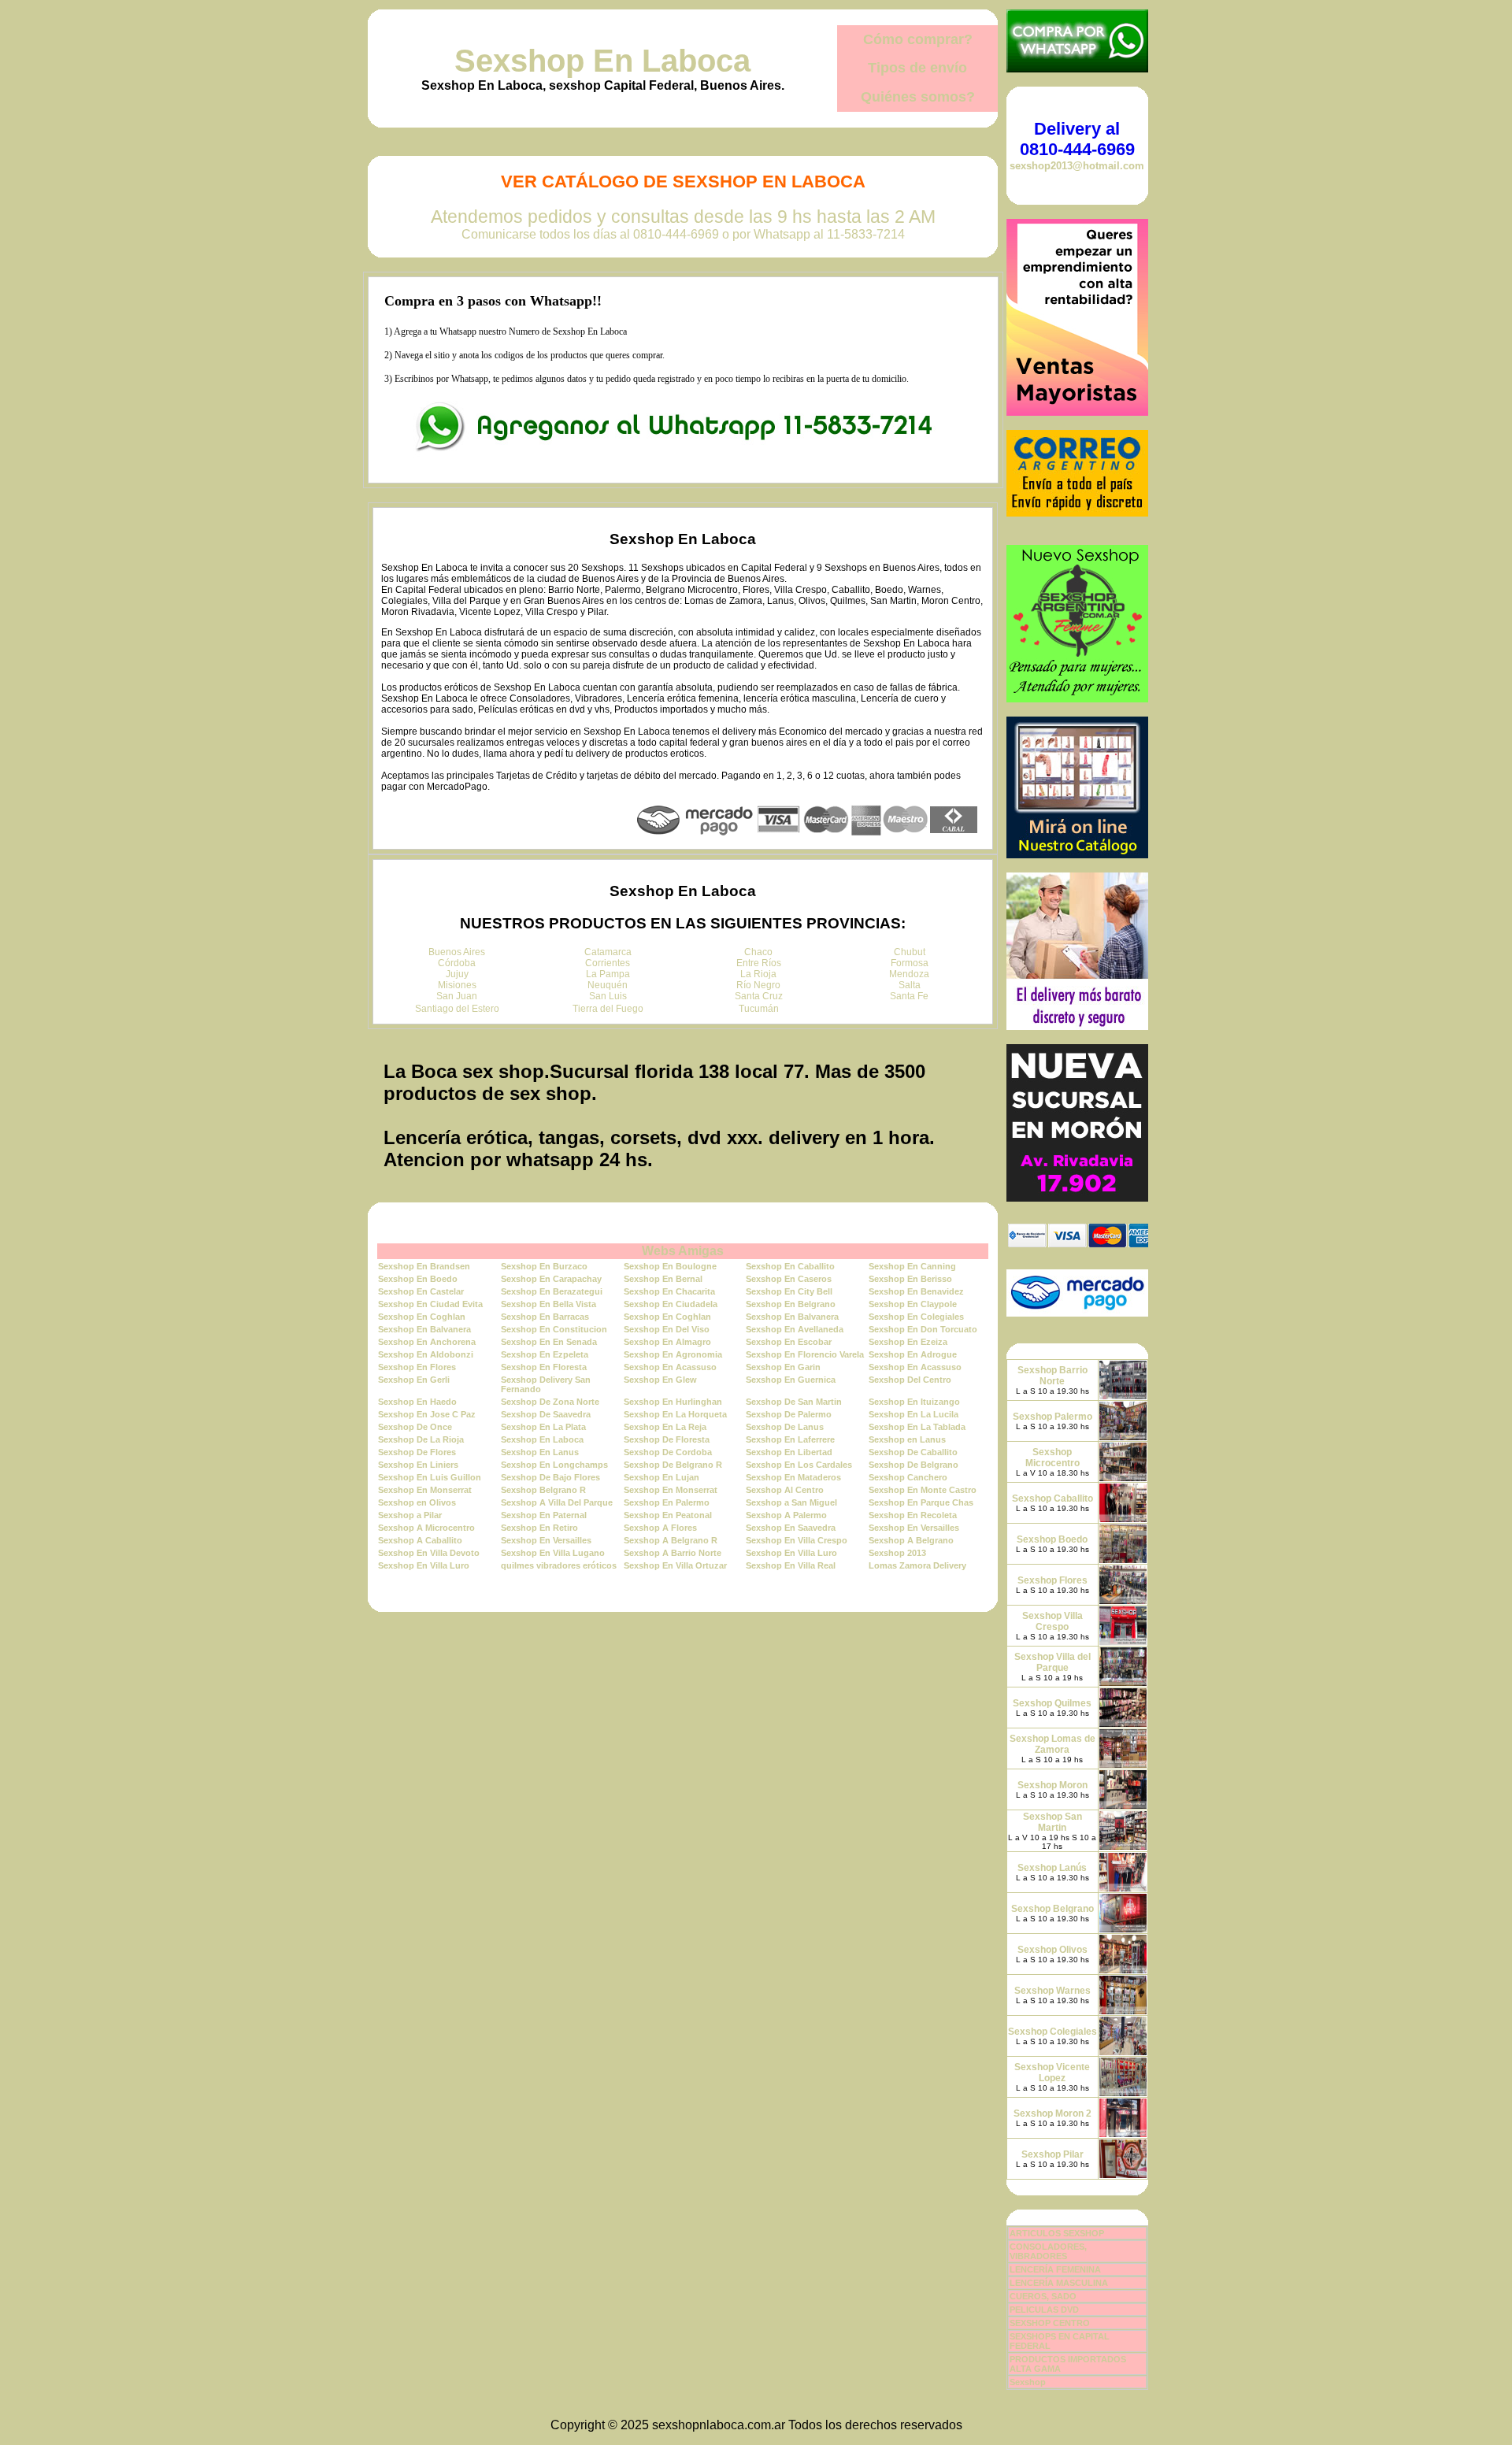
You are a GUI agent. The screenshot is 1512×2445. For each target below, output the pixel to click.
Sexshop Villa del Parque (1052, 1662)
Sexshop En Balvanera (792, 1317)
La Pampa (608, 974)
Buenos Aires (457, 952)
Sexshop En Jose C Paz (427, 1414)
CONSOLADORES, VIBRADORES (1048, 2251)
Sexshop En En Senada (549, 1342)
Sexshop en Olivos (417, 1502)
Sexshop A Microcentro (426, 1528)
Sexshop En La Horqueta (675, 1414)
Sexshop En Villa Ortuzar (675, 1565)
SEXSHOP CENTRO (1050, 2323)
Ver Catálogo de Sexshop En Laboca (683, 182)
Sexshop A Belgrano (911, 1540)
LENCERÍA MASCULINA (1059, 2283)
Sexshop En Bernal (663, 1279)
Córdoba (457, 963)
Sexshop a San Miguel (791, 1502)
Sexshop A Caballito (420, 1540)
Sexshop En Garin (783, 1367)
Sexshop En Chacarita (669, 1291)
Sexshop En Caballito (790, 1266)
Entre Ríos (759, 963)
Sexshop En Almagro (667, 1342)
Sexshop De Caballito (913, 1452)
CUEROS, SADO (1043, 2296)
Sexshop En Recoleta (913, 1515)
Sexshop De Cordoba (668, 1452)
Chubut (910, 952)
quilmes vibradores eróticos (559, 1565)
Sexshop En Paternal (544, 1515)
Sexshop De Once (415, 1427)
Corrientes (608, 963)
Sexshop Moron (1052, 1785)
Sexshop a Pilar (410, 1515)
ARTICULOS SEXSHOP (1057, 2233)
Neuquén (608, 985)
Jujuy (457, 974)
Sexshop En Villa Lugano (553, 1553)
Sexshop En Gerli (414, 1380)
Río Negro (758, 985)
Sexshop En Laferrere (790, 1439)
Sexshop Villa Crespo (1052, 1621)
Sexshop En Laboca (602, 61)
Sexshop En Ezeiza (908, 1342)
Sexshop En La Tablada (917, 1427)
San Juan (457, 996)
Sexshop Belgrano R (543, 1490)
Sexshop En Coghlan (422, 1317)
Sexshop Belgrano (1052, 1909)
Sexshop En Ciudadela (671, 1304)
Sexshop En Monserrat (425, 1490)
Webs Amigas (683, 1251)
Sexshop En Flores (417, 1367)
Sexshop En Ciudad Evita (430, 1304)
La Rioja (758, 974)
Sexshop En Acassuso (670, 1367)
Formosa (910, 963)
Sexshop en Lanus (907, 1439)
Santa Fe (909, 996)
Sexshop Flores (1052, 1580)
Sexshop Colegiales (1052, 2032)
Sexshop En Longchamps (554, 1465)
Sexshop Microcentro (1052, 1458)
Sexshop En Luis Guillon (430, 1477)
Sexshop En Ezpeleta (545, 1354)
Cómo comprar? (918, 39)
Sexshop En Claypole (913, 1304)
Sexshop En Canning (912, 1266)
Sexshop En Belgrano (791, 1304)
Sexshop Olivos (1052, 1950)
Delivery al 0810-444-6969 (1077, 139)
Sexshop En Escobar (789, 1342)
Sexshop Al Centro (785, 1490)
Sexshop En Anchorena (427, 1342)
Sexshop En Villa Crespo (797, 1540)
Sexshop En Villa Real (791, 1565)
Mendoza (909, 974)
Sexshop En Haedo (417, 1402)
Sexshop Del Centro (910, 1380)
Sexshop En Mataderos (793, 1477)
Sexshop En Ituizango (914, 1402)
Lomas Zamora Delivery (917, 1565)
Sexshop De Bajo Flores (550, 1477)
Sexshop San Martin (1052, 1822)
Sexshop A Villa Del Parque (557, 1502)
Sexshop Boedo (1052, 1539)
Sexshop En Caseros (789, 1279)
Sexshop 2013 (897, 1553)
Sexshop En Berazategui (552, 1291)
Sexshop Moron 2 (1052, 2113)
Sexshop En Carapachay (551, 1279)
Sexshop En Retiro (539, 1528)
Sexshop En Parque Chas (921, 1502)
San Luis (608, 996)
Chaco (758, 952)
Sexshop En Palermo (667, 1502)
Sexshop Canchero (908, 1477)
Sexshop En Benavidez (916, 1291)
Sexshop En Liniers (418, 1465)
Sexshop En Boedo (418, 1279)
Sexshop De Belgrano (913, 1465)
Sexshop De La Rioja (421, 1439)
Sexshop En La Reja (665, 1427)
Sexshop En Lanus (540, 1452)
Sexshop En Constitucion (554, 1329)
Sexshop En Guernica (791, 1380)
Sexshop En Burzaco (544, 1266)
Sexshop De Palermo (789, 1414)
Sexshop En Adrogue (913, 1354)
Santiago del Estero (457, 1009)
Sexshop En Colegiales (916, 1317)
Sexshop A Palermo (786, 1515)
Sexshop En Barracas (545, 1317)
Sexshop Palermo (1052, 1417)
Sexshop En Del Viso (667, 1329)
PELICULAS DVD (1044, 2310)
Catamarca (608, 952)
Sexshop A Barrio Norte (673, 1553)
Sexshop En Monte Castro (923, 1490)
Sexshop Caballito (1052, 1498)
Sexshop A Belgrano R (671, 1540)
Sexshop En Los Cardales (799, 1465)
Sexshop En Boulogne (670, 1266)
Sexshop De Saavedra (546, 1414)
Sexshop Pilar (1052, 2154)
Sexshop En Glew (660, 1380)
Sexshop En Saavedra (791, 1528)
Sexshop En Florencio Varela (805, 1354)
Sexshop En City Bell (789, 1291)
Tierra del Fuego (608, 1009)
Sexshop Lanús (1052, 1868)
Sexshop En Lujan (661, 1477)
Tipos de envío (917, 68)
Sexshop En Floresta (544, 1367)
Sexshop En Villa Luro (791, 1553)
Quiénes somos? (918, 97)
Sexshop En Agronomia (673, 1354)
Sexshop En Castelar (421, 1291)
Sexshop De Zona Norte (550, 1402)
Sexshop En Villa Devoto (429, 1553)
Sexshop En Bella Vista (548, 1304)
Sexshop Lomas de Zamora (1052, 1744)
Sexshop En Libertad (789, 1452)
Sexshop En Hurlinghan (673, 1402)
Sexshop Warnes (1052, 1991)
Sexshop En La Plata (543, 1427)
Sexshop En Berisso (910, 1279)
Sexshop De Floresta (667, 1439)
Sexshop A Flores (660, 1528)
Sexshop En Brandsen (424, 1266)
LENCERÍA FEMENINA (1055, 2269)
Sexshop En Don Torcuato (923, 1329)
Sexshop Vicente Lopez (1052, 2073)
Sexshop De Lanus (785, 1427)
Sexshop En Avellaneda (795, 1329)
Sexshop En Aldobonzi (426, 1354)
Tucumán (759, 1009)
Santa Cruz (759, 996)
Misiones (457, 985)
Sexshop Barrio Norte (1052, 1376)
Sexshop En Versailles (914, 1528)
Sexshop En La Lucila (913, 1414)
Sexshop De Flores (417, 1452)
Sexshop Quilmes (1052, 1703)
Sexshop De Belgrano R (673, 1465)
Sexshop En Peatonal (668, 1515)
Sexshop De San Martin (794, 1402)
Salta (910, 985)
